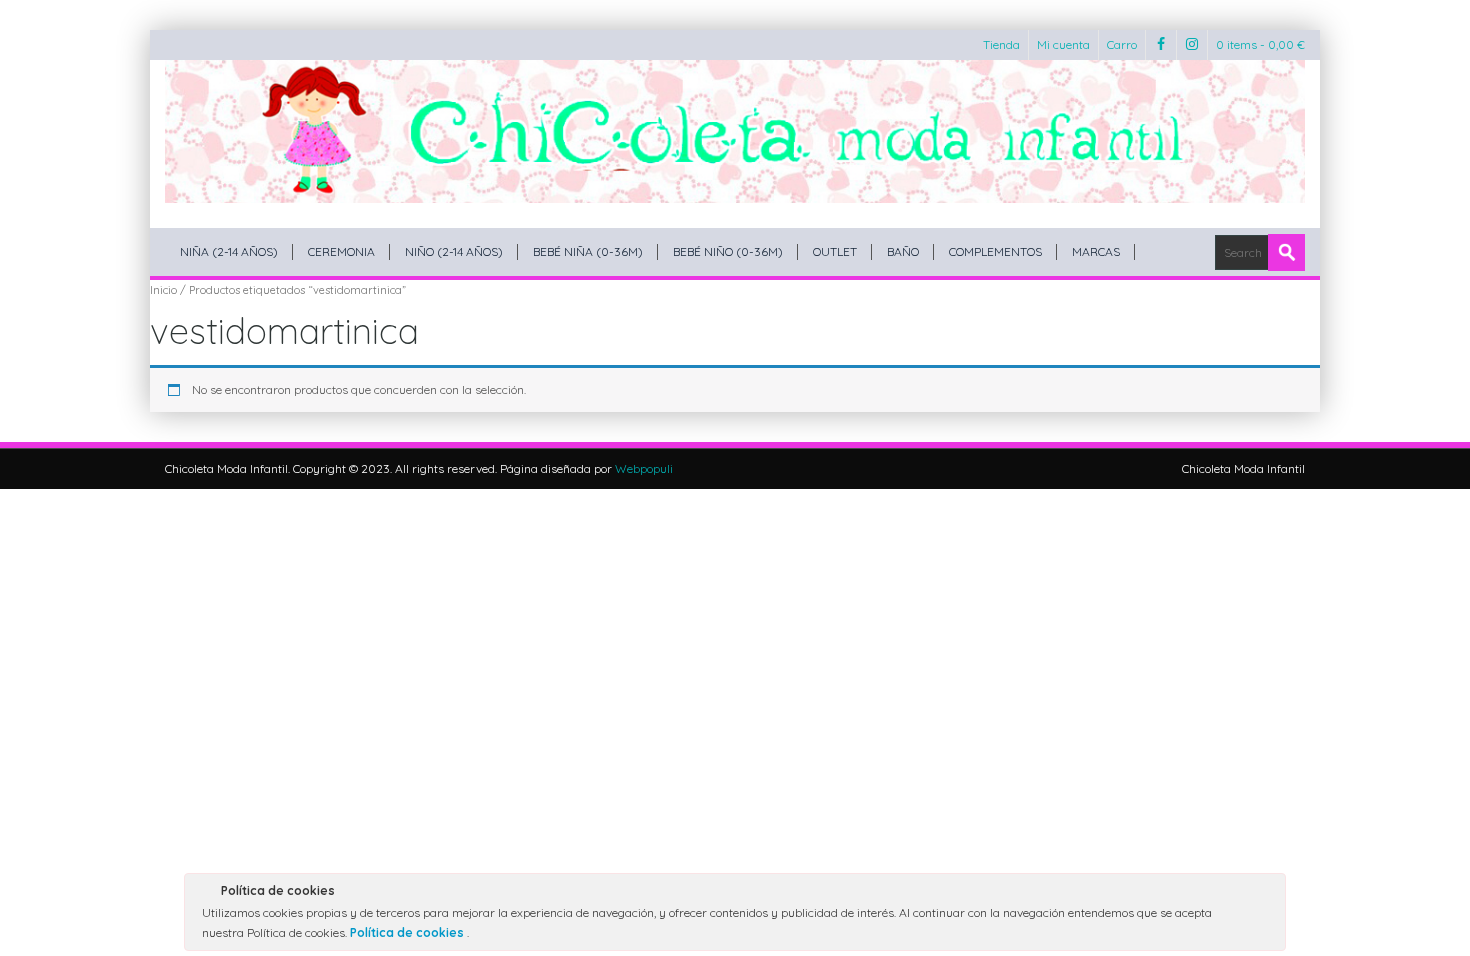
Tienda (1001, 44)
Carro (1122, 44)
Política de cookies (408, 932)
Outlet (835, 251)
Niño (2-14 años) (454, 251)
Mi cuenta (1063, 44)
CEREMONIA (341, 251)
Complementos (995, 251)
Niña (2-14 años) (229, 251)
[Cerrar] (1269, 894)
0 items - (1260, 44)
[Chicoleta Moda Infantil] (735, 131)
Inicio (163, 290)
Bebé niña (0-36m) (588, 251)
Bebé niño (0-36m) (728, 251)
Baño (903, 251)
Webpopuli (644, 468)
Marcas (1096, 251)
